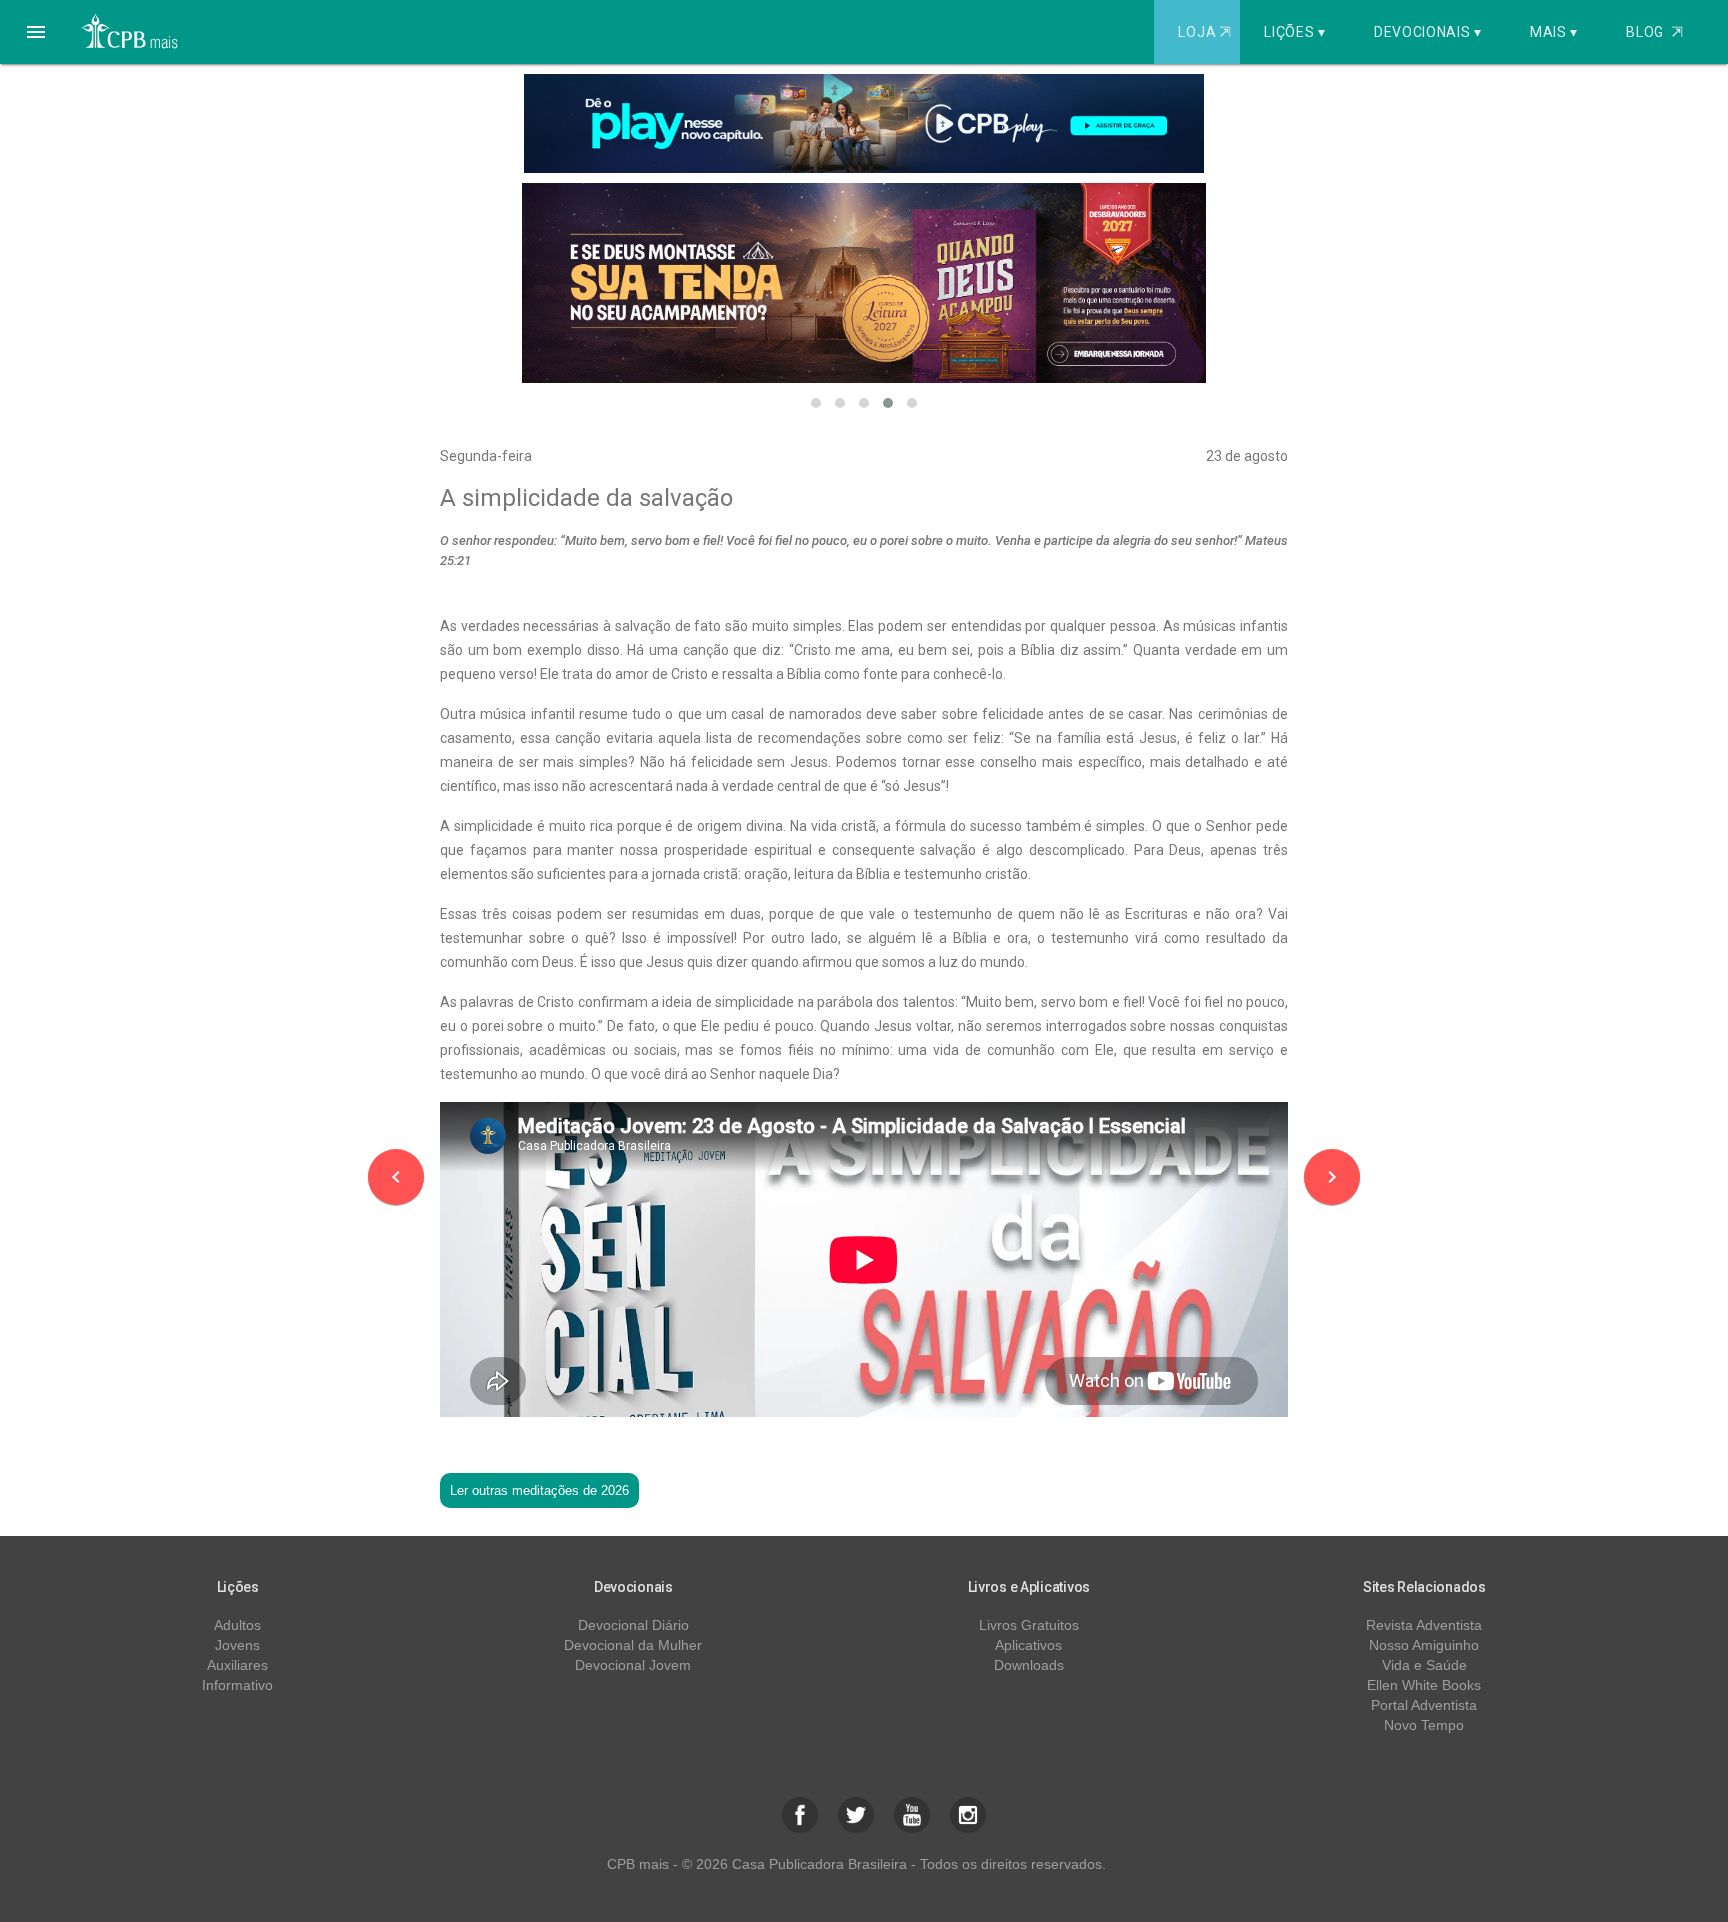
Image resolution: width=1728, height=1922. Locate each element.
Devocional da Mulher (633, 1645)
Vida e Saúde (1424, 1665)
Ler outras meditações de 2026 (539, 1490)
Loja (1204, 32)
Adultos (237, 1625)
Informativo (237, 1685)
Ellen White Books (1424, 1685)
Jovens (237, 1645)
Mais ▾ (1554, 32)
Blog (1654, 32)
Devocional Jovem (633, 1665)
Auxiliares (237, 1665)
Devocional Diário (633, 1625)
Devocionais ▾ (1428, 32)
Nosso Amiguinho (1424, 1645)
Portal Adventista (1424, 1705)
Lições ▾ (1295, 32)
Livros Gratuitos (1029, 1625)
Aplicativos (1028, 1645)
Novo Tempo (1424, 1725)
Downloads (1029, 1665)
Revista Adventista (1424, 1625)
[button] (36, 32)
